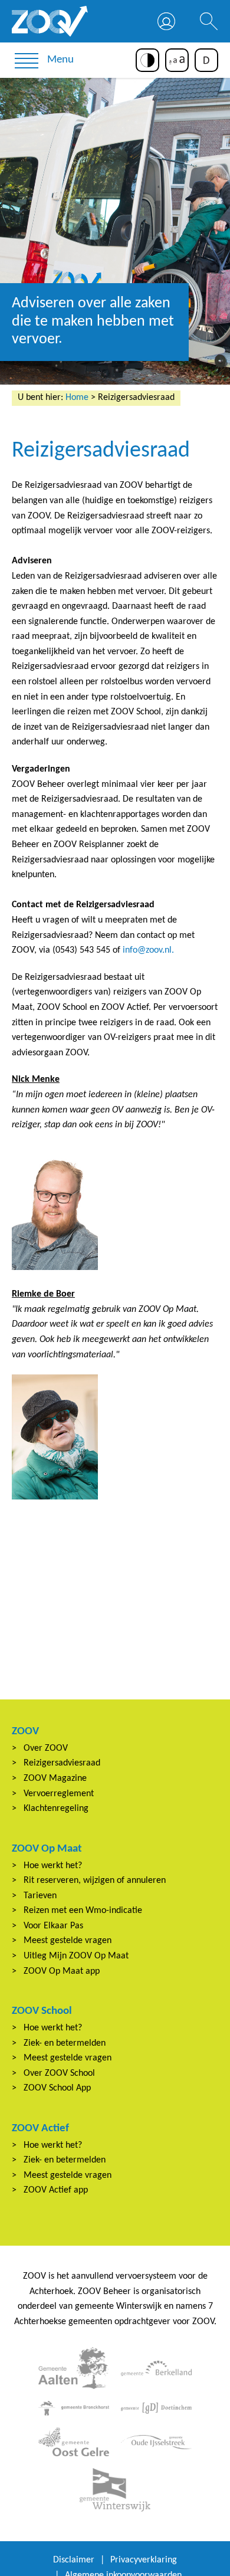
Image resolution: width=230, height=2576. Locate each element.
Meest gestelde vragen (68, 1941)
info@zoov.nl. (148, 950)
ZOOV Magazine (55, 1778)
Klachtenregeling (56, 1809)
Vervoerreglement (59, 1794)
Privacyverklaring (144, 2560)
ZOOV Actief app (56, 2190)
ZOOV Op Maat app (62, 1971)
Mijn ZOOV (166, 21)
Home (77, 398)
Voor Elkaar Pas (53, 1926)
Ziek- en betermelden (65, 2043)
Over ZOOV (46, 1748)
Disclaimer (74, 2560)
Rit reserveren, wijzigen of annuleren (95, 1881)
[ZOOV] (50, 21)
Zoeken (209, 21)
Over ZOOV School (59, 2073)
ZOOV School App (57, 2088)
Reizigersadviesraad (62, 1763)
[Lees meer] (74, 2368)
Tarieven (40, 1896)
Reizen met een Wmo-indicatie (83, 1911)
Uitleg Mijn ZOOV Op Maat (76, 1956)
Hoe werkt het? (53, 1866)
